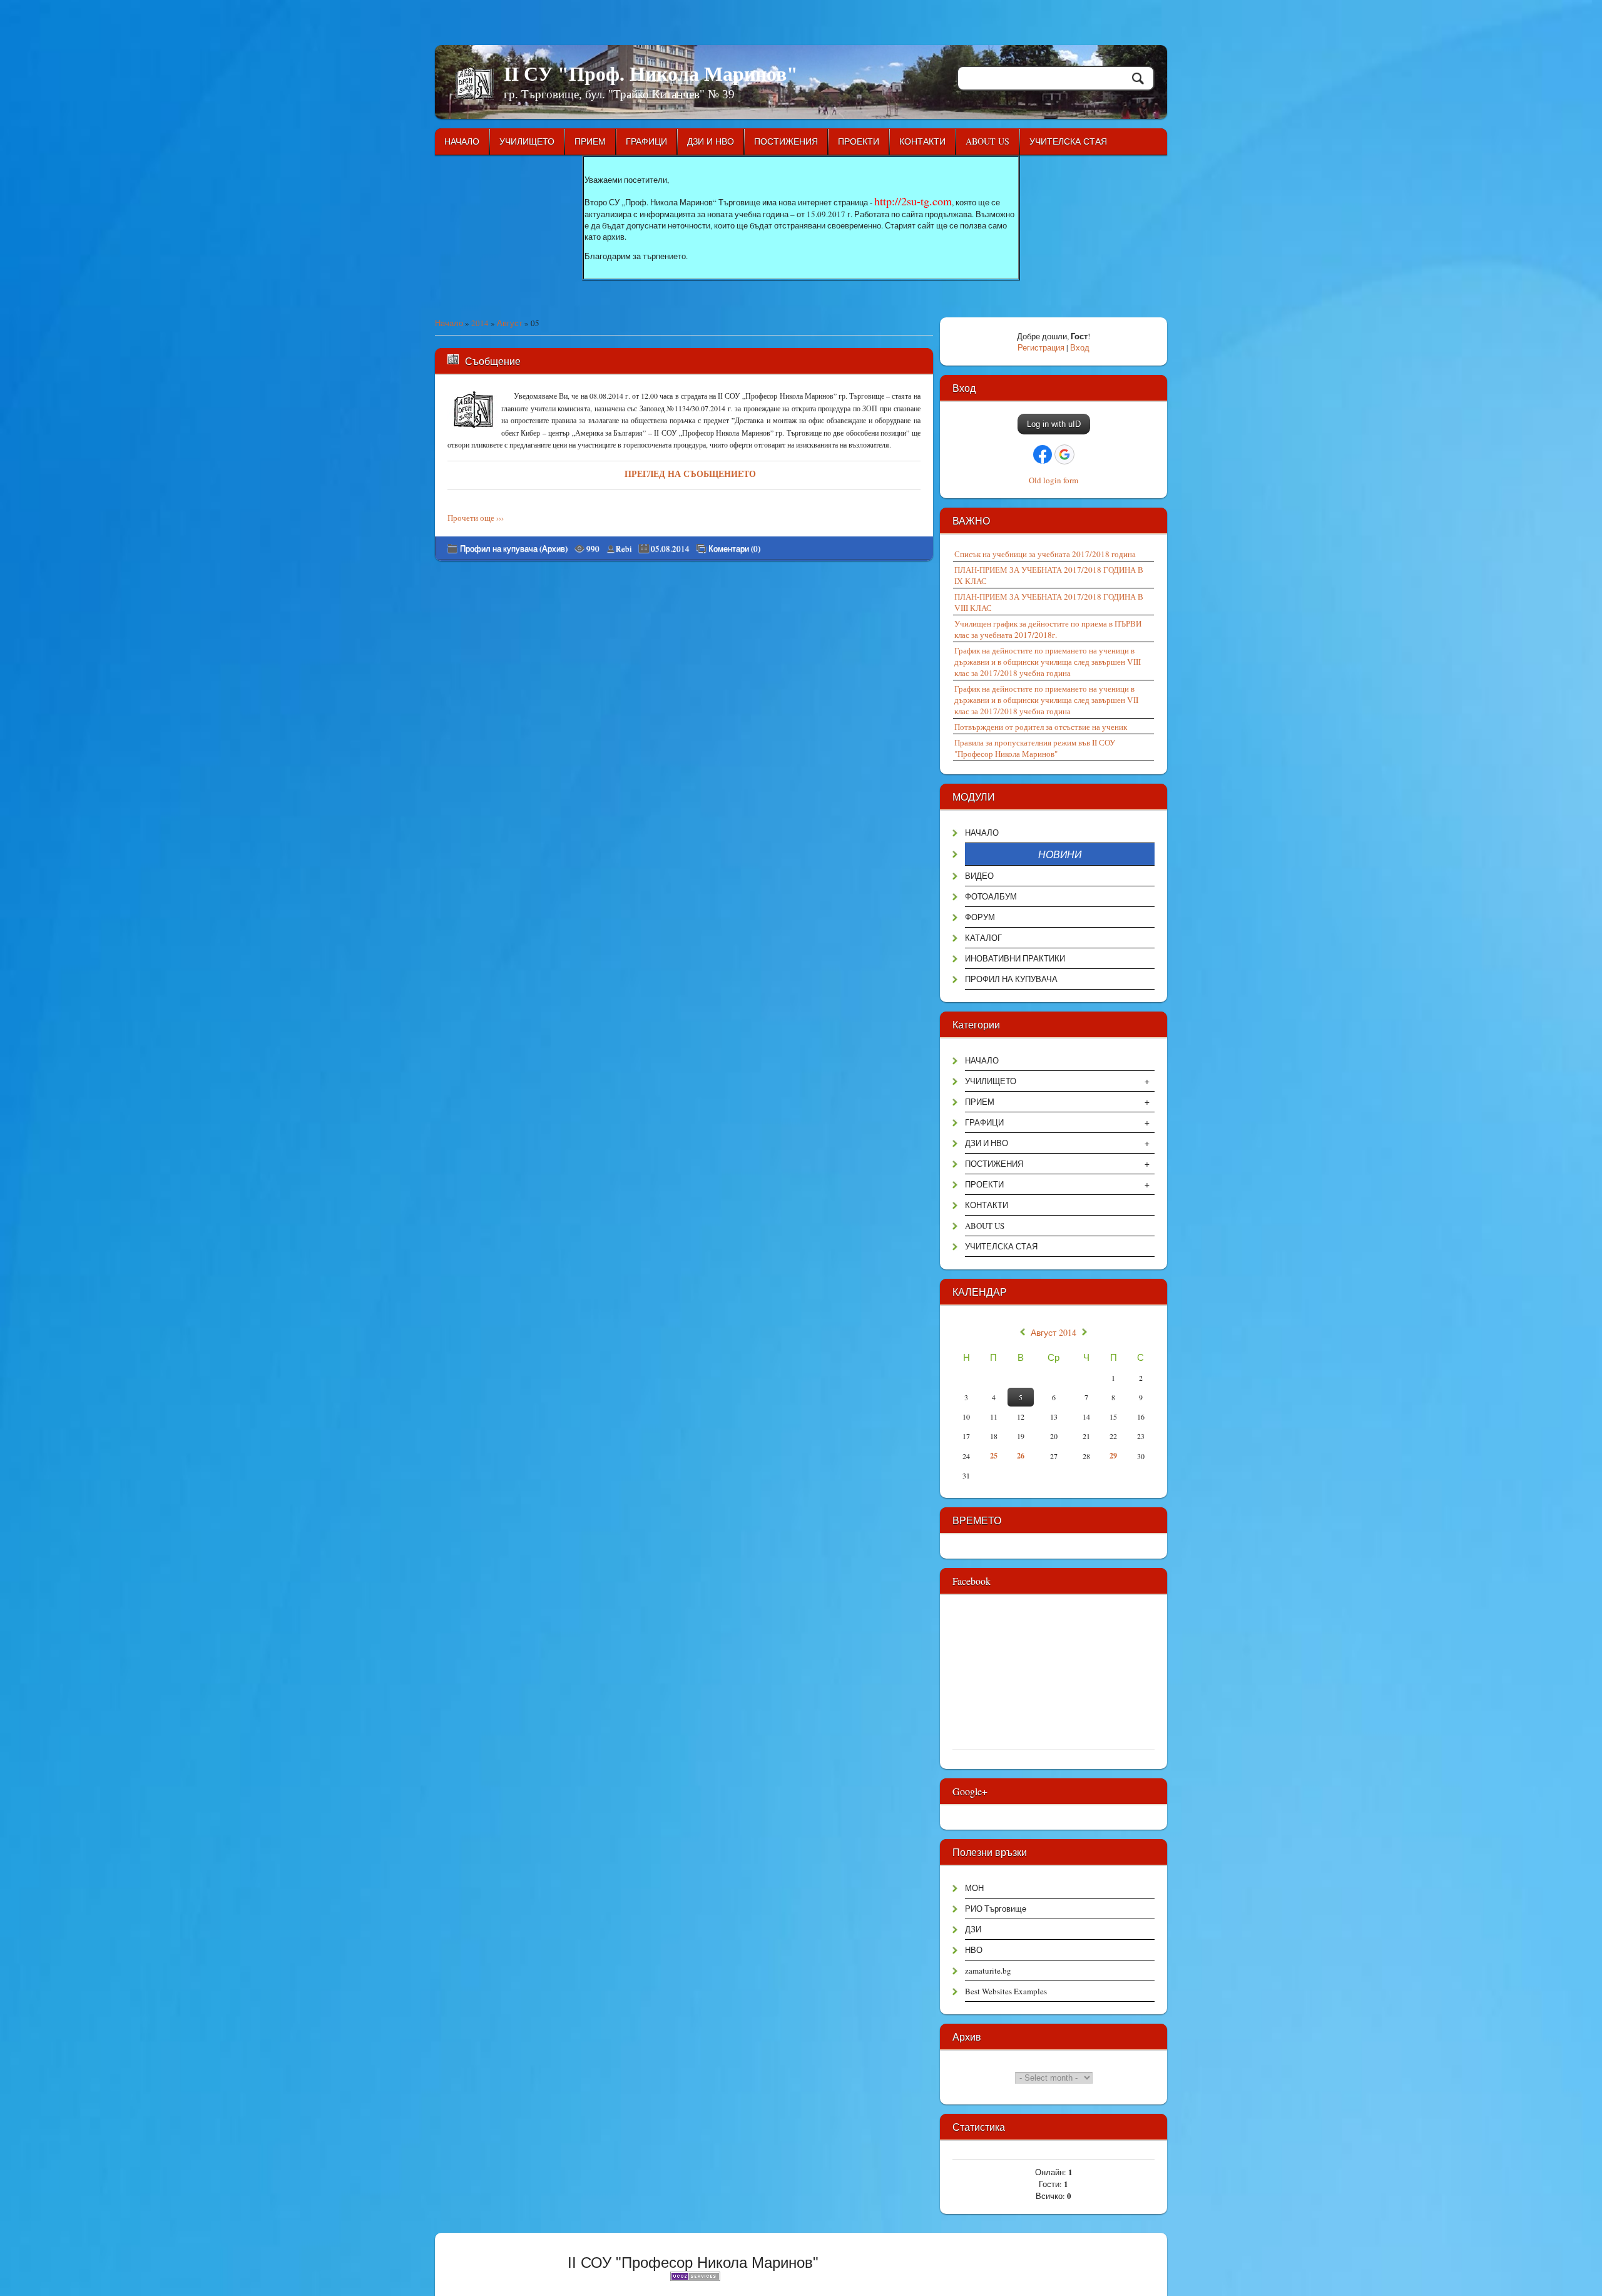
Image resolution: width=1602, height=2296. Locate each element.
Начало (449, 323)
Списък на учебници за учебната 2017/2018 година (1045, 554)
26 (1021, 1456)
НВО (974, 1950)
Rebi (624, 548)
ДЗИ (973, 1929)
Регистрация (1041, 347)
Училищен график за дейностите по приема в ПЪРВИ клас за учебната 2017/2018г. (1048, 629)
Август (510, 323)
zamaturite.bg (988, 1971)
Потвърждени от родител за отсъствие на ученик (1041, 727)
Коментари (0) (734, 549)
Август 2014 (1054, 1333)
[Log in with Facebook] (1043, 454)
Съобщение (493, 361)
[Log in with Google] (1064, 454)
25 (994, 1456)
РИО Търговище (996, 1909)
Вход (1080, 347)
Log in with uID (1054, 424)
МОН (974, 1888)
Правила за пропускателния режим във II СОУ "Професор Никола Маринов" (1035, 748)
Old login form (1054, 480)
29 (1113, 1456)
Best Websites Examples (1006, 1991)
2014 (480, 323)
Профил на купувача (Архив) (514, 548)
